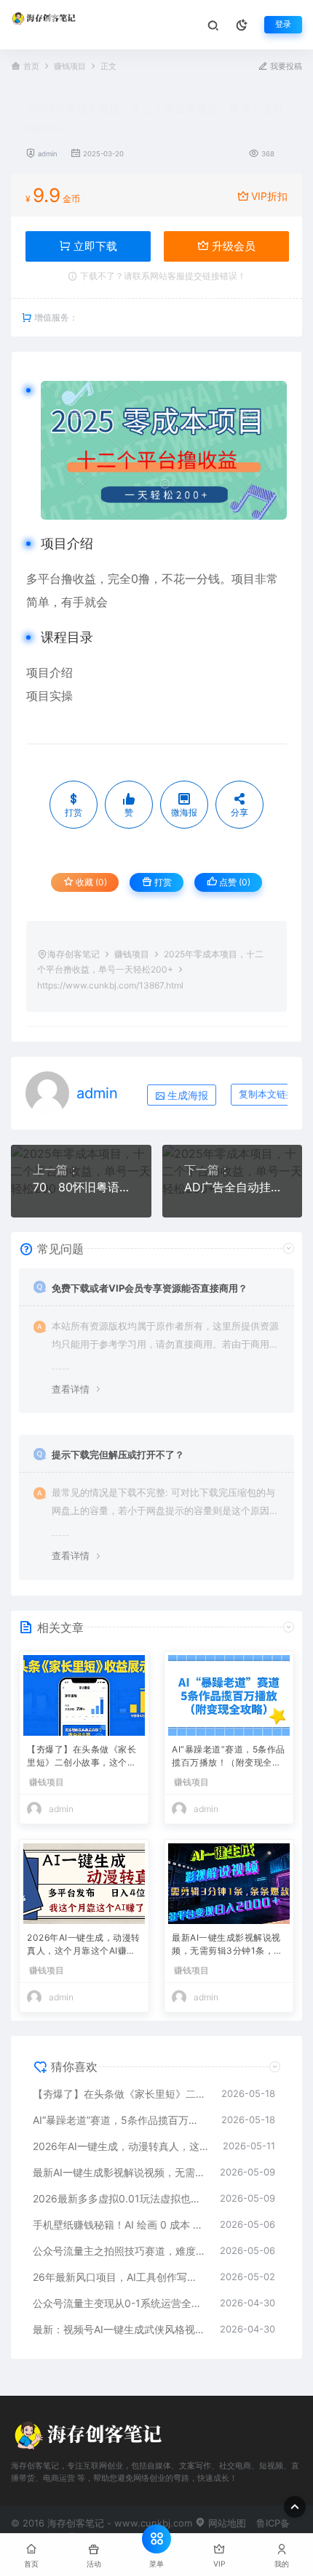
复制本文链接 (267, 1094)
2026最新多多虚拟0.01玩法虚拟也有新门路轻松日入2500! (119, 2198)
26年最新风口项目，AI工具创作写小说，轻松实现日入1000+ (119, 2277)
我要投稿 (285, 67)
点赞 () (234, 882)
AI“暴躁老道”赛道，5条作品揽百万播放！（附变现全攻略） (229, 1757)
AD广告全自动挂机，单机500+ (233, 1187)
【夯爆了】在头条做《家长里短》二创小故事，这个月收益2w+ (82, 1757)
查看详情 (71, 1389)
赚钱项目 (70, 67)
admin (48, 154)
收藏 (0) (90, 882)
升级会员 (232, 246)
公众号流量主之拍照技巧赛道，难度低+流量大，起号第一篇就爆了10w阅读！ (119, 2251)
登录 (283, 24)
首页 (31, 67)
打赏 (162, 882)
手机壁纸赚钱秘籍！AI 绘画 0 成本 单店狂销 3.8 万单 (119, 2225)
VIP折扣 (269, 196)
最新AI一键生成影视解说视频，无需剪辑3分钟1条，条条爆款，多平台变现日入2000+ (228, 1945)
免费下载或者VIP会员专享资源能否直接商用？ (150, 1288)
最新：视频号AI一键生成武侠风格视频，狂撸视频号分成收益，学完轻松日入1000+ (119, 2329)
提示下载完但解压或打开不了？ (118, 1454)
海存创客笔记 (74, 954)
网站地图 (226, 2523)
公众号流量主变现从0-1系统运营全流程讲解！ (119, 2303)
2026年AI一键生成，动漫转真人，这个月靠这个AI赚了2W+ (84, 1945)
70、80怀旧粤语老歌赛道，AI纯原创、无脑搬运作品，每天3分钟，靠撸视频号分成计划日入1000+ (81, 1187)
